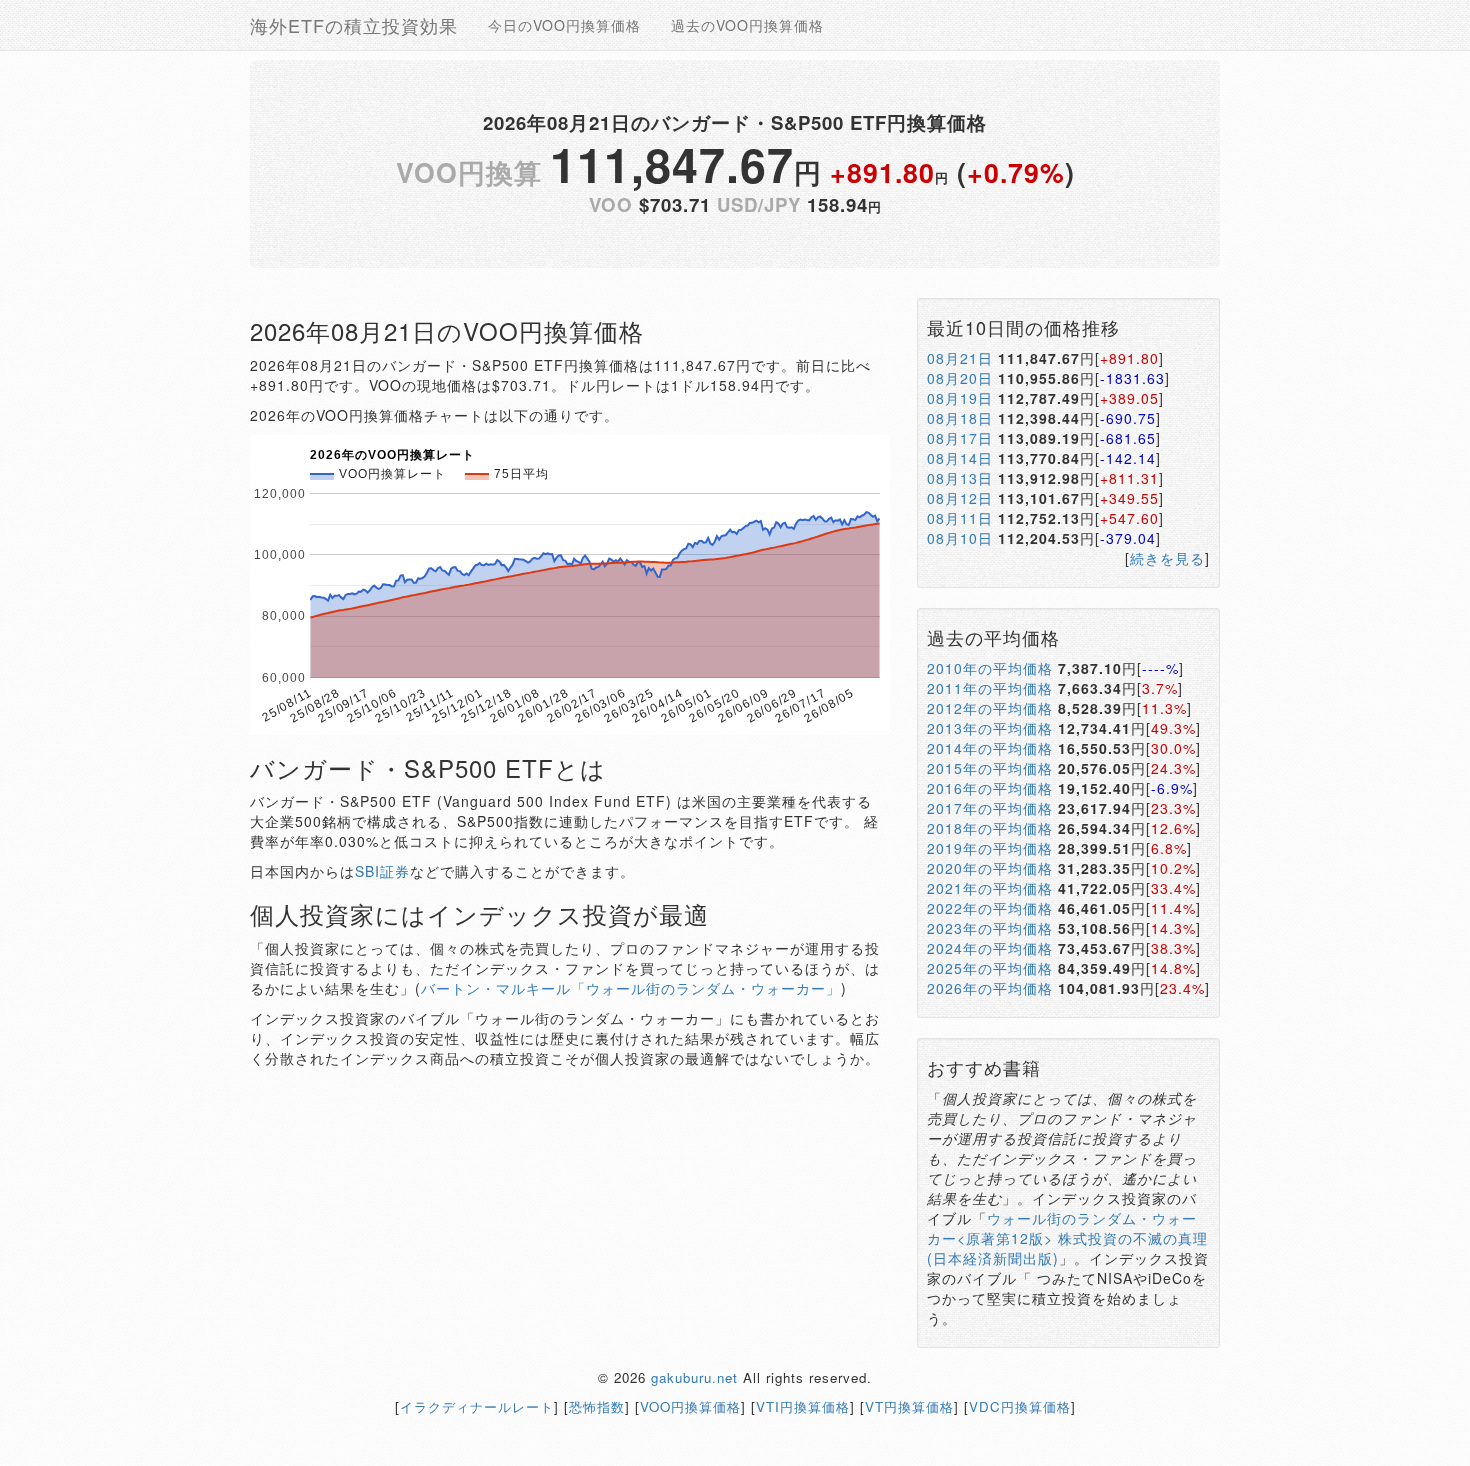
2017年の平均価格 (990, 808)
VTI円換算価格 (803, 1406)
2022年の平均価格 (990, 908)
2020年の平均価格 (990, 868)
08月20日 (960, 378)
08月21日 (960, 358)
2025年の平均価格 (990, 968)
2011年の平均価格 (990, 688)
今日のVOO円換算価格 (564, 25)
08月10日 (960, 538)
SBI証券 (382, 871)
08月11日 (960, 518)
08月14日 (960, 458)
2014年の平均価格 (990, 748)
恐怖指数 (597, 1406)
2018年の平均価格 (990, 828)
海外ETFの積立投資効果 (354, 25)
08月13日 (960, 478)
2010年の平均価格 (990, 668)
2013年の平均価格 (990, 728)
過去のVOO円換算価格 (747, 25)
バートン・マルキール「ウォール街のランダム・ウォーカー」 (631, 988)
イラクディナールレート (477, 1406)
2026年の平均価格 (990, 988)
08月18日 (960, 418)
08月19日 (960, 398)
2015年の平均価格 (990, 768)
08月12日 (960, 498)
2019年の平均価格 (990, 848)
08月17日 (960, 438)
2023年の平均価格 (990, 928)
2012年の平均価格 (990, 708)
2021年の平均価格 (990, 888)
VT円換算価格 (909, 1406)
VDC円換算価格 (1020, 1406)
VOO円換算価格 (690, 1406)
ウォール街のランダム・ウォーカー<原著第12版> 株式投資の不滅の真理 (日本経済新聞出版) (1067, 1238)
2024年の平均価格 (990, 948)
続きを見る (1167, 558)
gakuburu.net (694, 1377)
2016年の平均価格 (990, 788)
